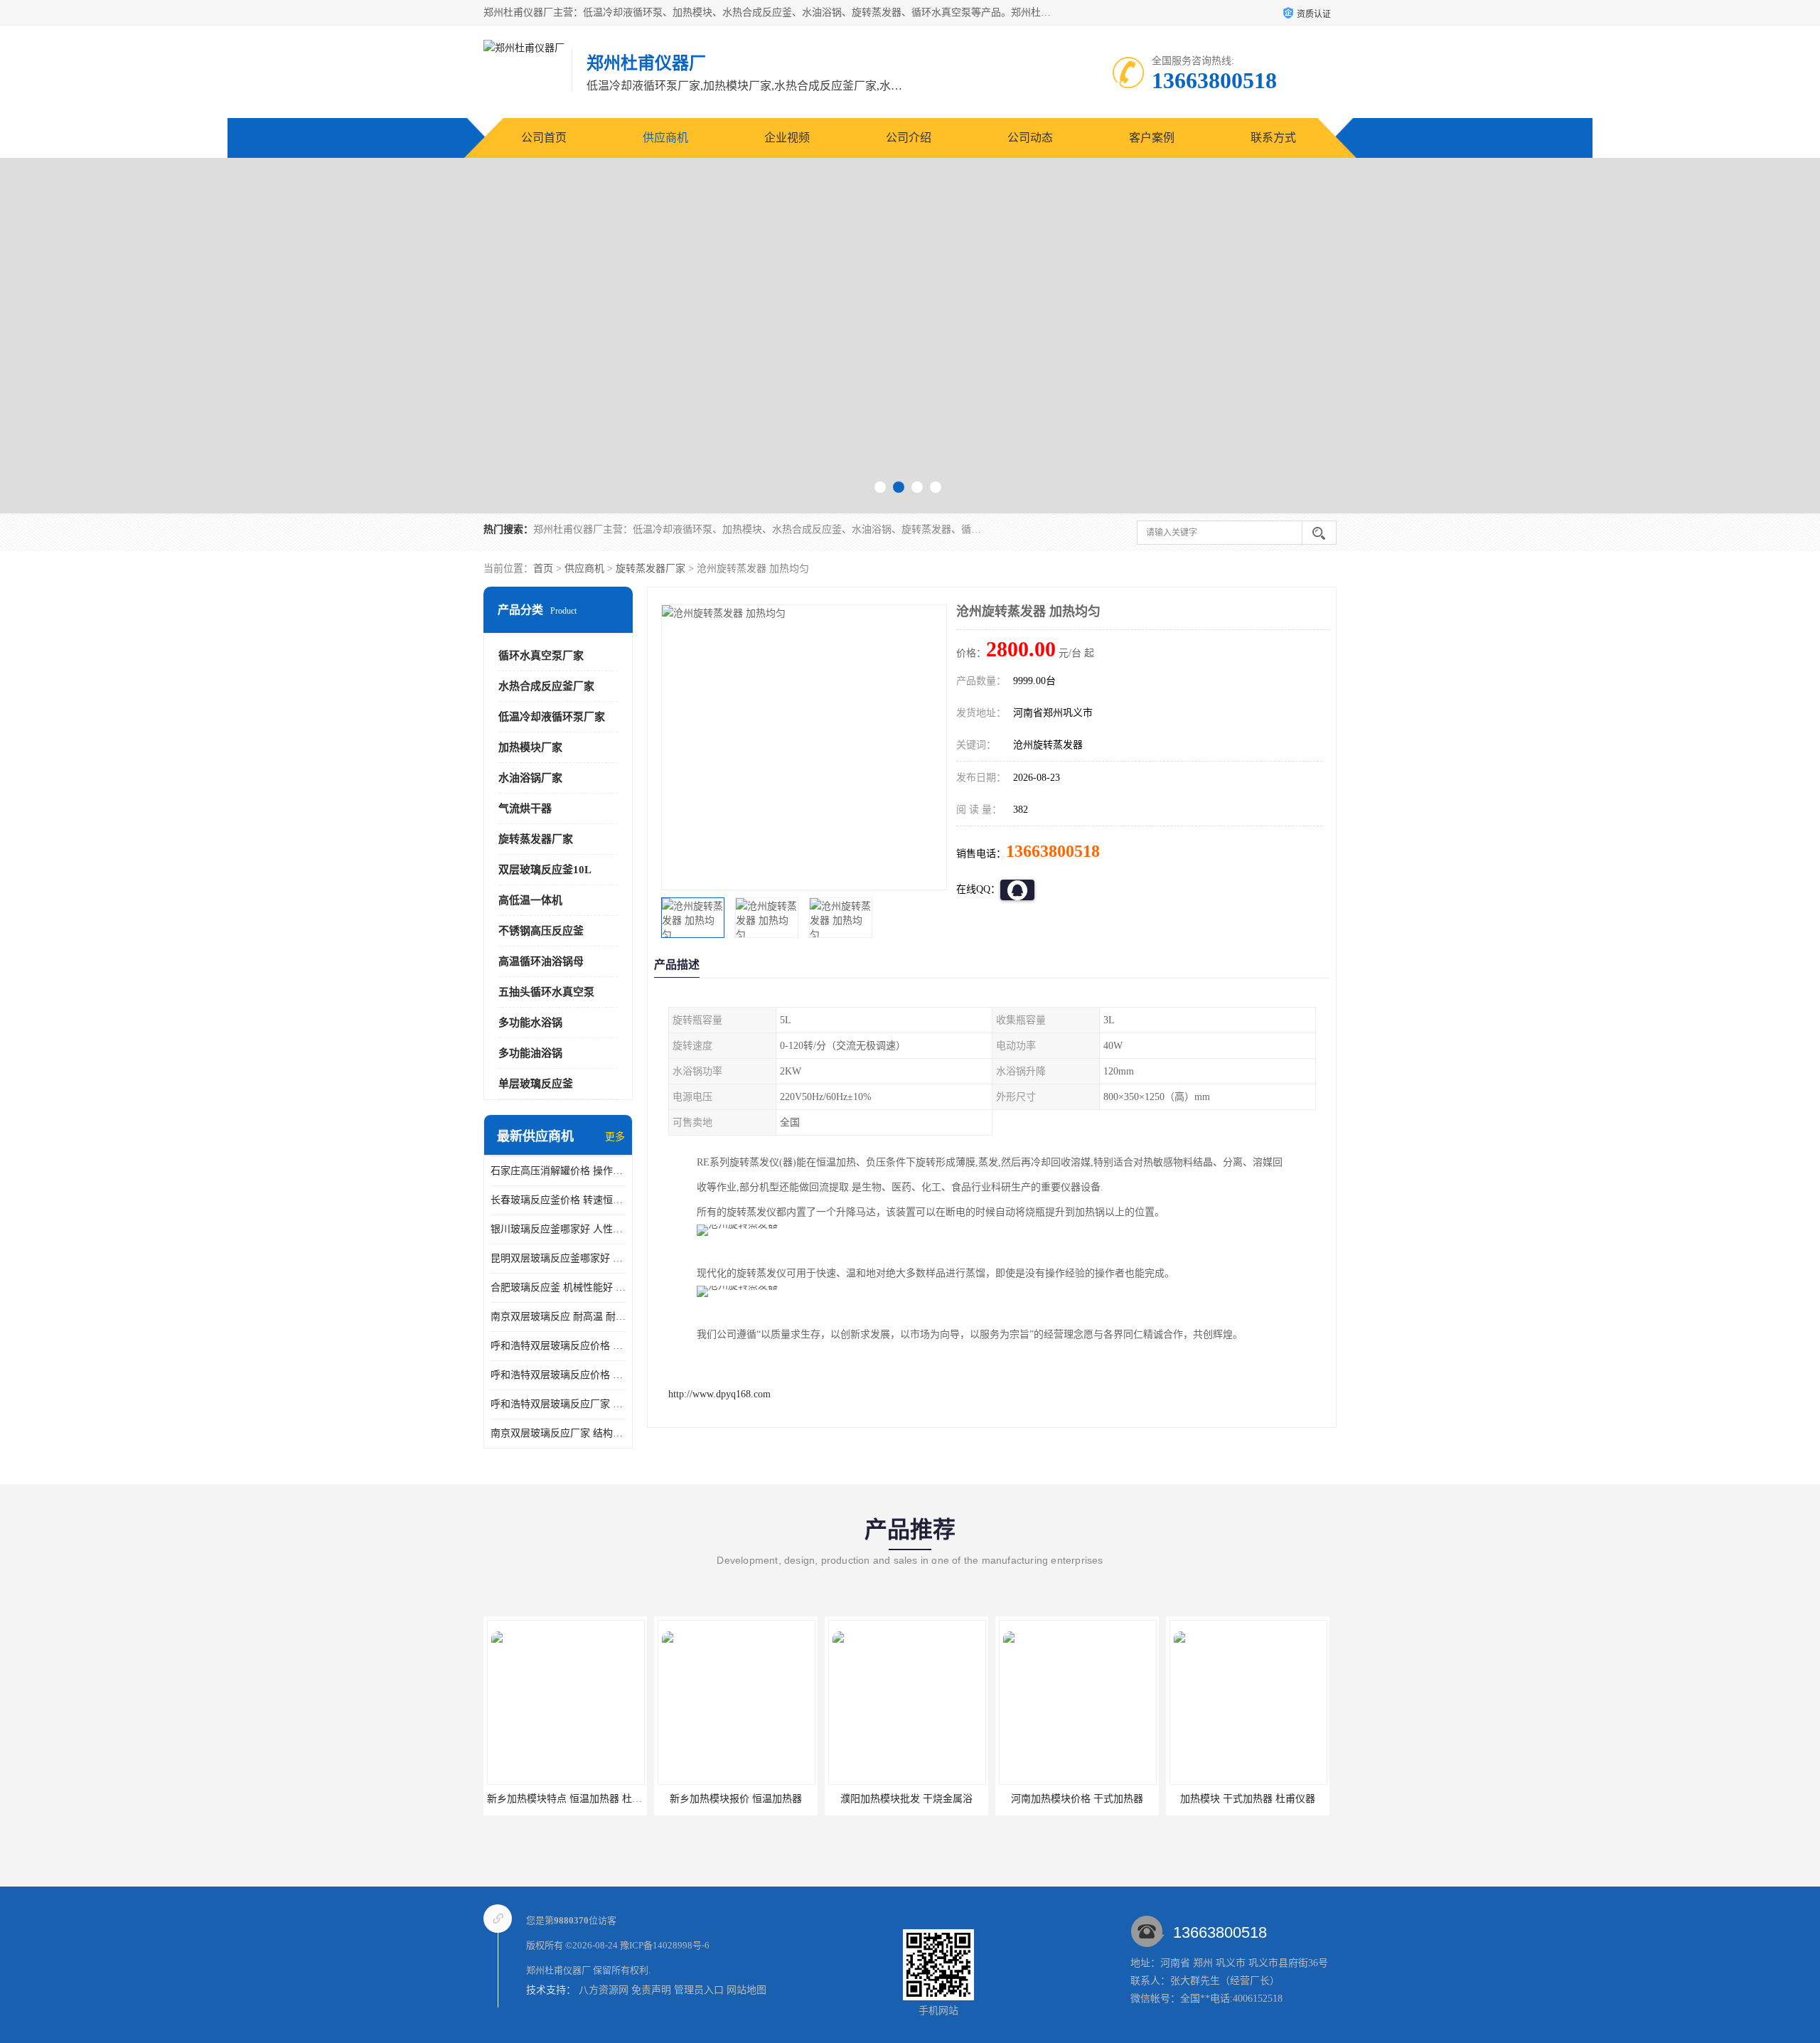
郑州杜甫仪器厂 (558, 1970)
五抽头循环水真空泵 (546, 992)
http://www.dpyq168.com (719, 1394)
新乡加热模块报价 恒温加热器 (604, 1799)
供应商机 (665, 138)
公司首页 (544, 138)
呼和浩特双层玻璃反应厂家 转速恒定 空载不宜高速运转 (558, 1404)
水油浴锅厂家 (530, 778)
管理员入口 (699, 1990)
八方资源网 (604, 1990)
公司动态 (1030, 138)
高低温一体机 (530, 900)
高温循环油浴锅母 (541, 961)
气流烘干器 (525, 809)
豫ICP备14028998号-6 (665, 1945)
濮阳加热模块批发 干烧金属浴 (774, 1799)
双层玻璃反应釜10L (545, 870)
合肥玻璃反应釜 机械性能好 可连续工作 (558, 1287)
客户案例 (1152, 138)
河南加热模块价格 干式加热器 (945, 1799)
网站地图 (746, 1990)
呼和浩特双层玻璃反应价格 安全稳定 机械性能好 (558, 1346)
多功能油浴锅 (530, 1053)
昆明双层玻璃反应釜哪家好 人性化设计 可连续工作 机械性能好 (558, 1258)
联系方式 (1273, 138)
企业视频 (787, 138)
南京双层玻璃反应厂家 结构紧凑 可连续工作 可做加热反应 (558, 1433)
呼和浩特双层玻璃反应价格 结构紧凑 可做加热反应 (558, 1375)
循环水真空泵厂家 (541, 656)
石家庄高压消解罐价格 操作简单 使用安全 (558, 1171)
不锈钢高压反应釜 (541, 931)
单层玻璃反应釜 (536, 1084)
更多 (615, 1137)
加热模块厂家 (530, 747)
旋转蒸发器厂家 (651, 569)
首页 (543, 569)
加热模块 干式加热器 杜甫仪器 (1115, 1799)
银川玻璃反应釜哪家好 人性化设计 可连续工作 (558, 1229)
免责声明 (651, 1990)
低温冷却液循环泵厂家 (552, 717)
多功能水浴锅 (530, 1023)
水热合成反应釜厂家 (546, 686)
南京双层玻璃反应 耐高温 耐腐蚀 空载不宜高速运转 (558, 1317)
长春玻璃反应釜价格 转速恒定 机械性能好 (558, 1200)
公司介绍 (909, 138)
